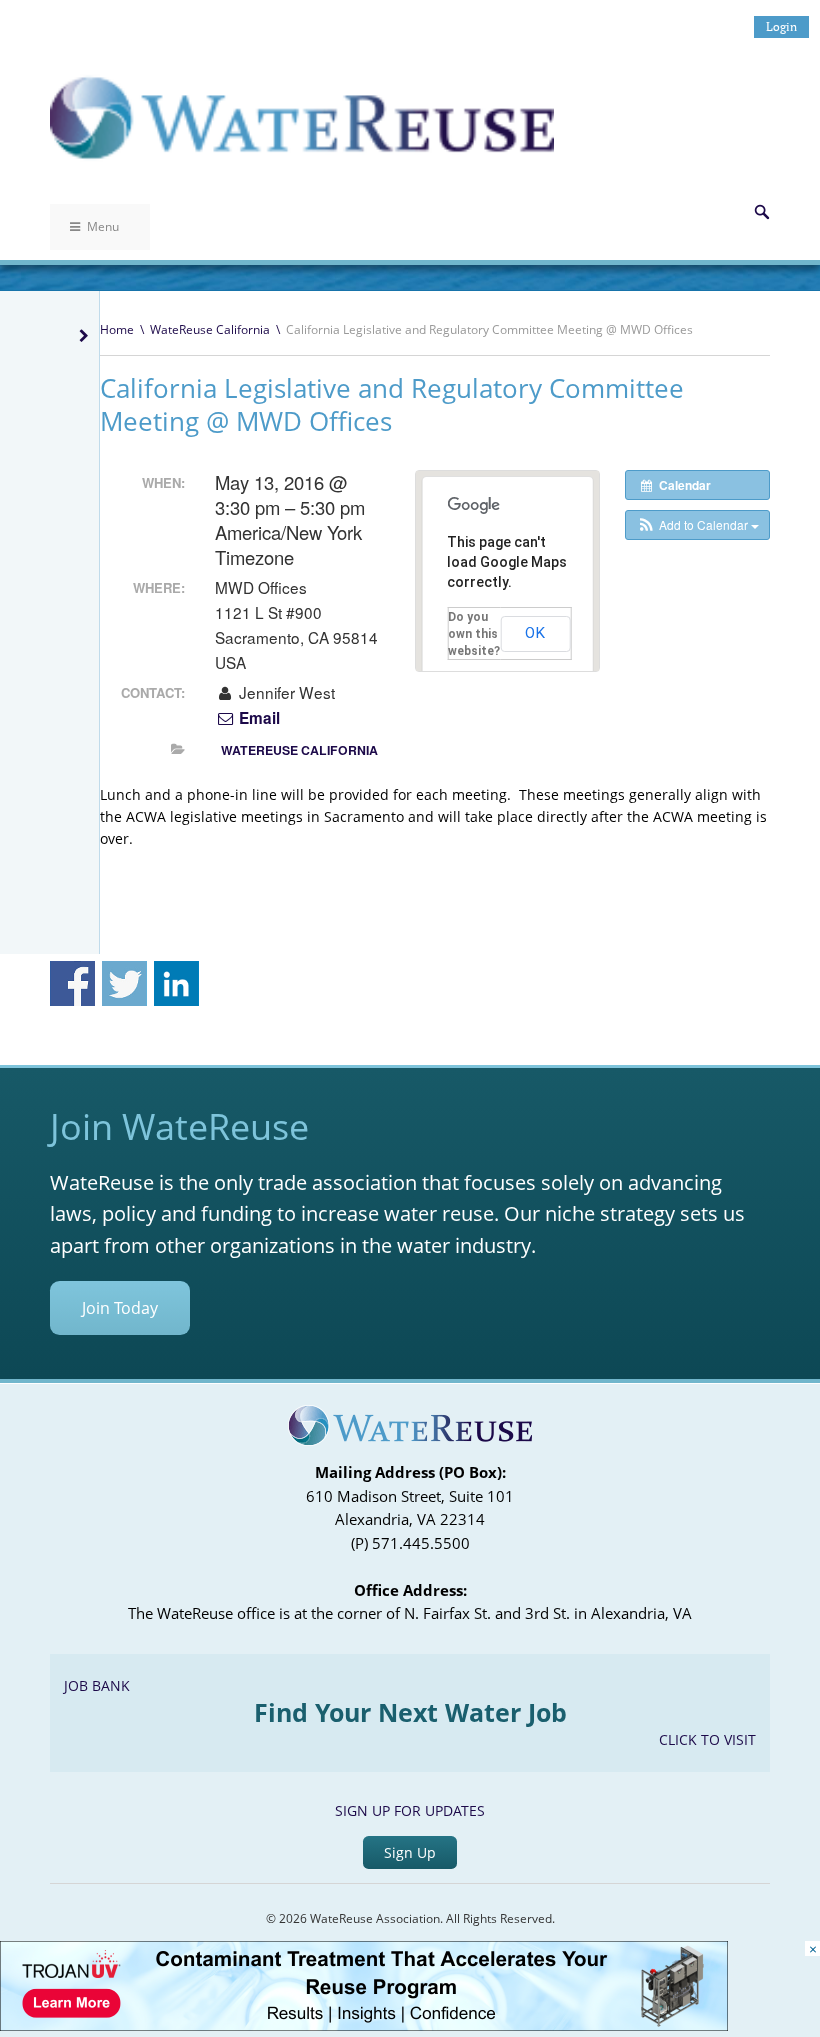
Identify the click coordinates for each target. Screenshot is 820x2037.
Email (257, 718)
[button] (697, 525)
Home (117, 329)
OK (535, 633)
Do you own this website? (474, 634)
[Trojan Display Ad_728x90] (364, 2025)
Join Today (120, 1308)
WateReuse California (210, 329)
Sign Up (410, 1852)
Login (781, 26)
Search (762, 212)
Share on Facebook (72, 983)
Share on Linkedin (176, 983)
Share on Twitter (124, 983)
